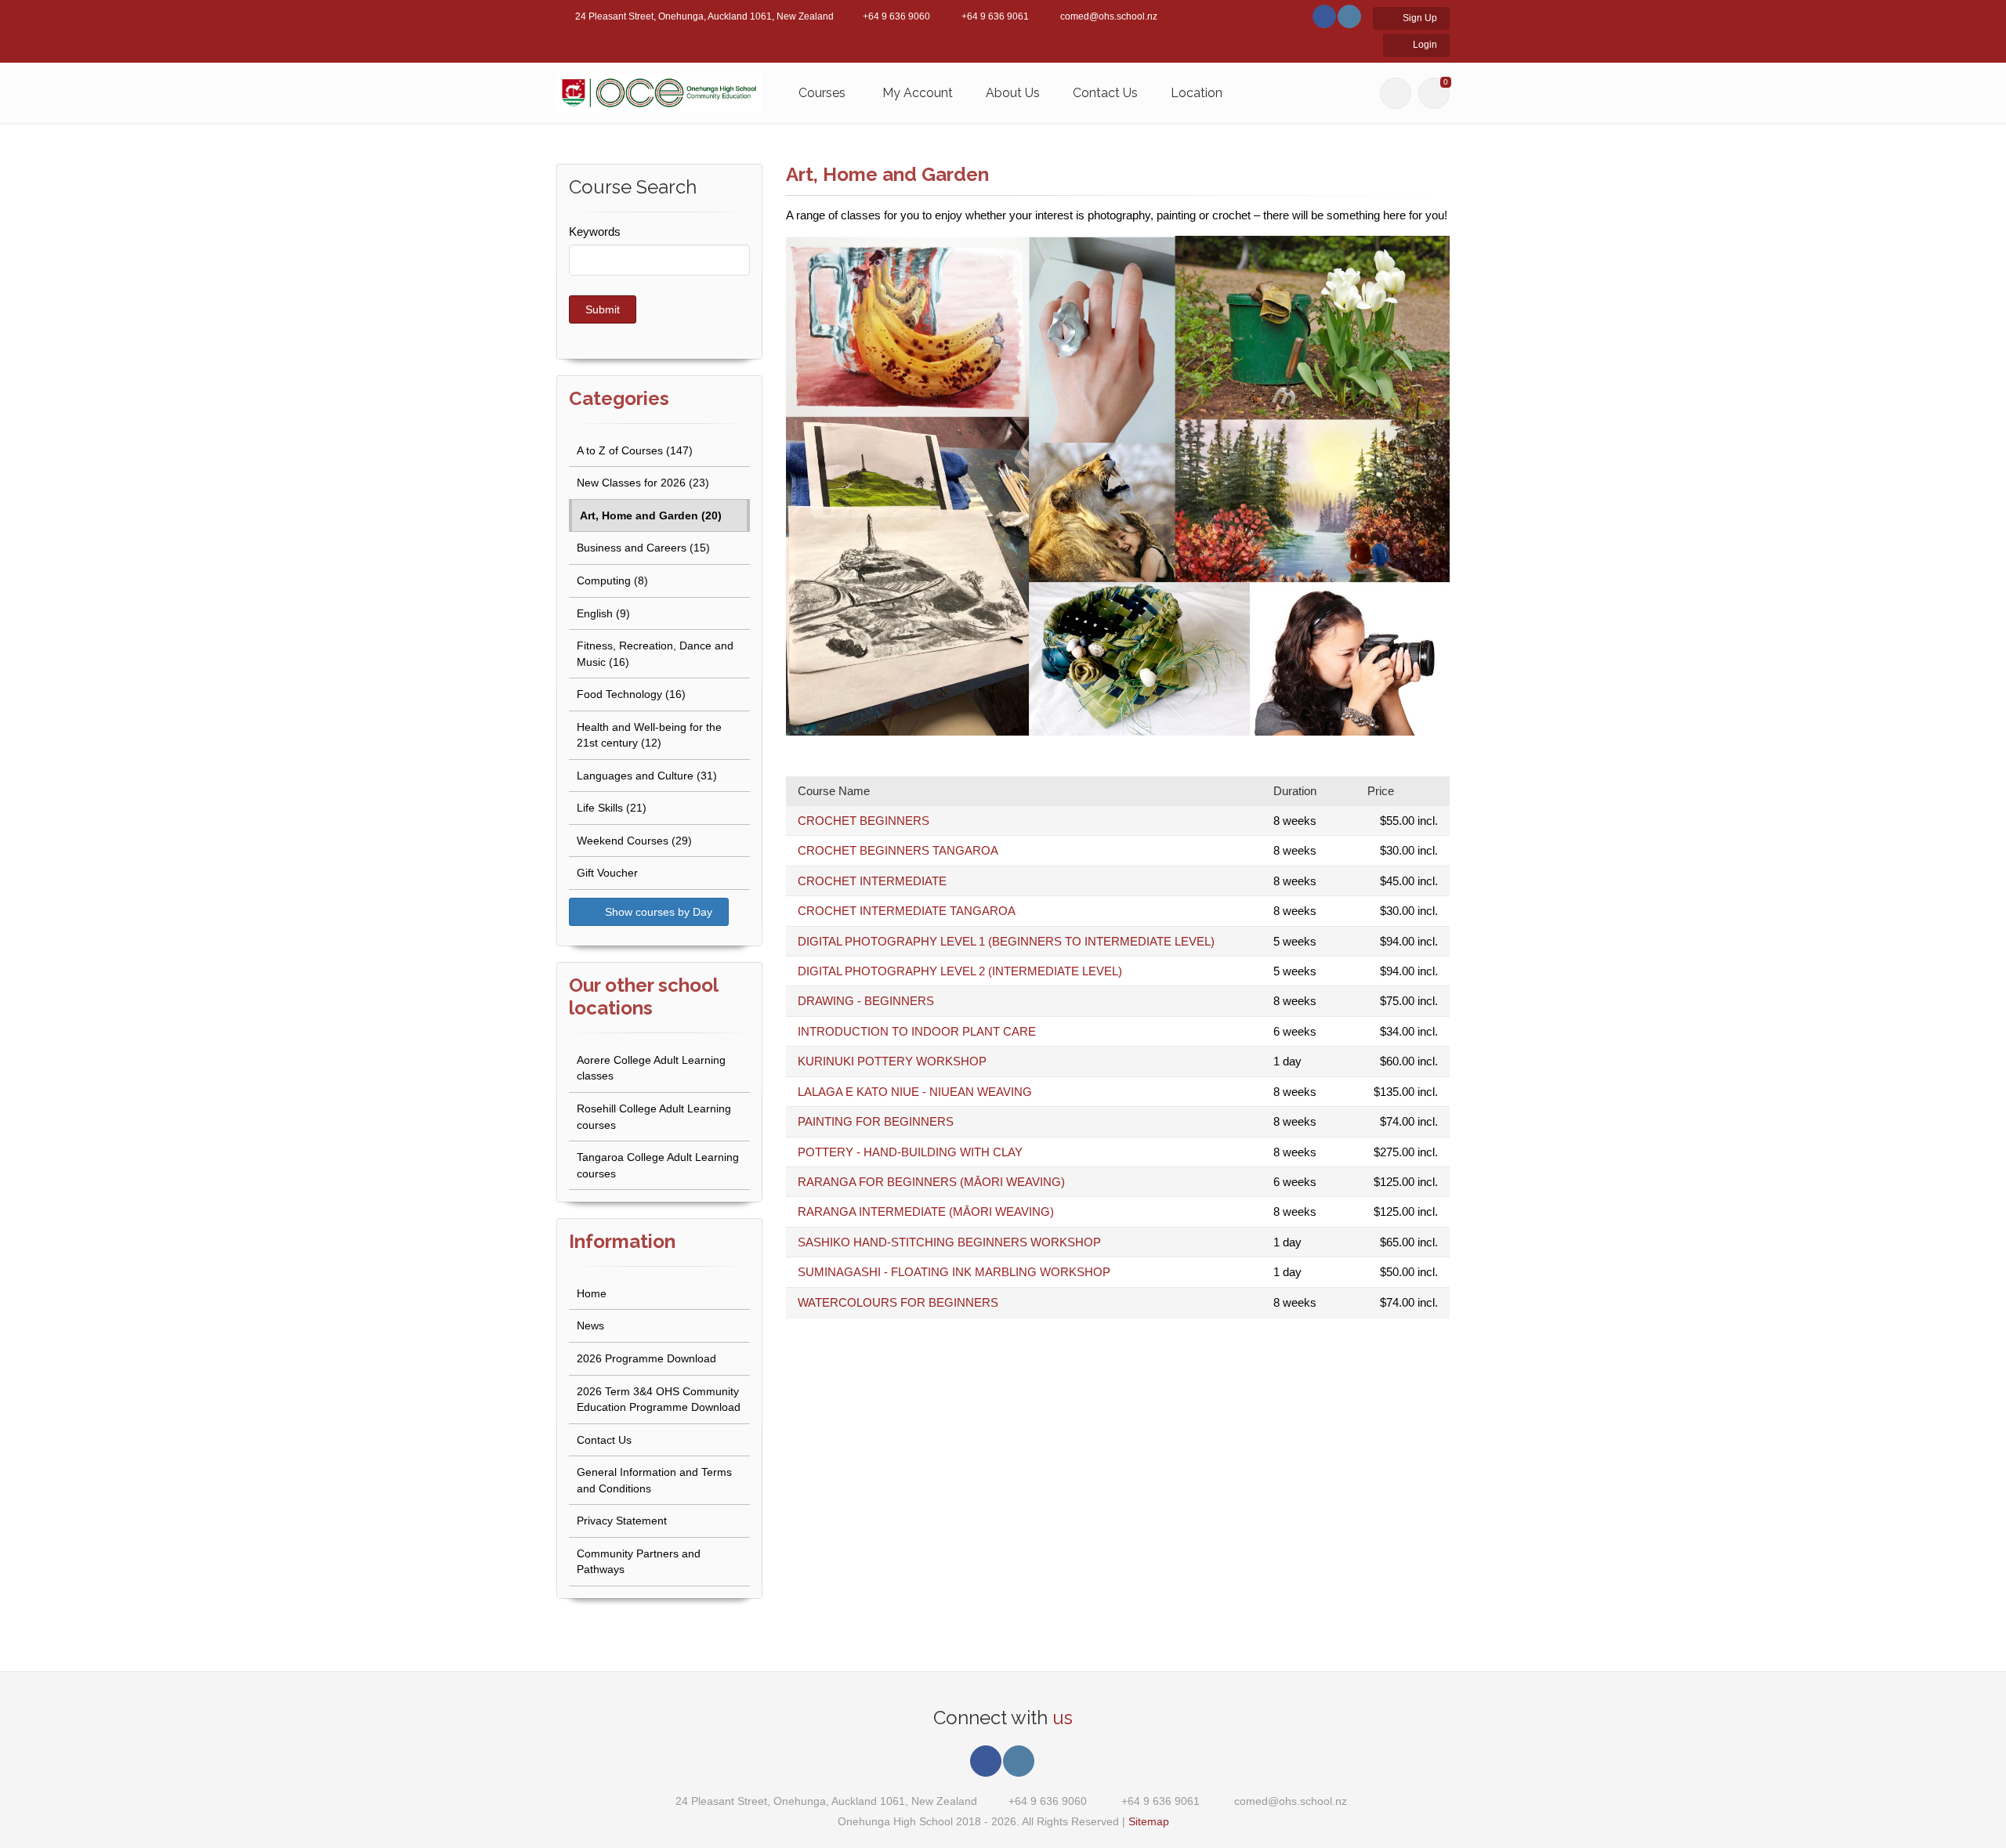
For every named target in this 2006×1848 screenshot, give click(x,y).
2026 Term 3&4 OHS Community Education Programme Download (659, 1400)
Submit (603, 309)
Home (592, 1293)
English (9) (603, 613)
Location (1197, 93)
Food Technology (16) (631, 694)
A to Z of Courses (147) (635, 450)
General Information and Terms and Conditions (654, 1480)
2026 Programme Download (646, 1358)
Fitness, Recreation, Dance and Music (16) (655, 654)
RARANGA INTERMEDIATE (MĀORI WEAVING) (926, 1212)
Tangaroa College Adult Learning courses (658, 1165)
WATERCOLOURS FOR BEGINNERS (898, 1302)
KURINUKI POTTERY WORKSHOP (892, 1061)
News (590, 1325)
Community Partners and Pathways (639, 1562)
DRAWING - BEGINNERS (866, 1001)
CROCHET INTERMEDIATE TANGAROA (907, 911)
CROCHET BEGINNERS (864, 821)
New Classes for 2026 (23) (643, 483)
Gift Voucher (607, 873)
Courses (822, 93)
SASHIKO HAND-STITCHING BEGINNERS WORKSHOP (949, 1242)
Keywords (595, 231)
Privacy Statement (622, 1521)
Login (1424, 45)
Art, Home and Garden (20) (651, 515)
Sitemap (1149, 1821)
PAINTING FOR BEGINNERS (876, 1121)
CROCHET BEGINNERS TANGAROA (898, 850)
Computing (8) (612, 580)
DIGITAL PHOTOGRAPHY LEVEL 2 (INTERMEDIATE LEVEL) (960, 971)
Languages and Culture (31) (647, 776)
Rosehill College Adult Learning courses (654, 1117)
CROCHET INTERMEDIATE (872, 881)
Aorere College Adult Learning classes (651, 1068)
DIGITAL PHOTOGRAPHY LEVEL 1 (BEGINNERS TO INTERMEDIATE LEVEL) (1006, 941)
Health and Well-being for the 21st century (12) (649, 735)
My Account (918, 93)
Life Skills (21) (612, 808)
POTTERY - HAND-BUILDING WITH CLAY (910, 1152)
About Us (1013, 93)
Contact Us (1105, 93)
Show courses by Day (657, 912)
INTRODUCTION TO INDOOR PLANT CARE (917, 1031)
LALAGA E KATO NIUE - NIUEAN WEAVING (915, 1092)
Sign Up (1419, 18)
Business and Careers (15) (643, 548)
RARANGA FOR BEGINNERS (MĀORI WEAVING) (931, 1182)
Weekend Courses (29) (634, 841)
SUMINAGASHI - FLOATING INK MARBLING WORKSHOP (954, 1272)
